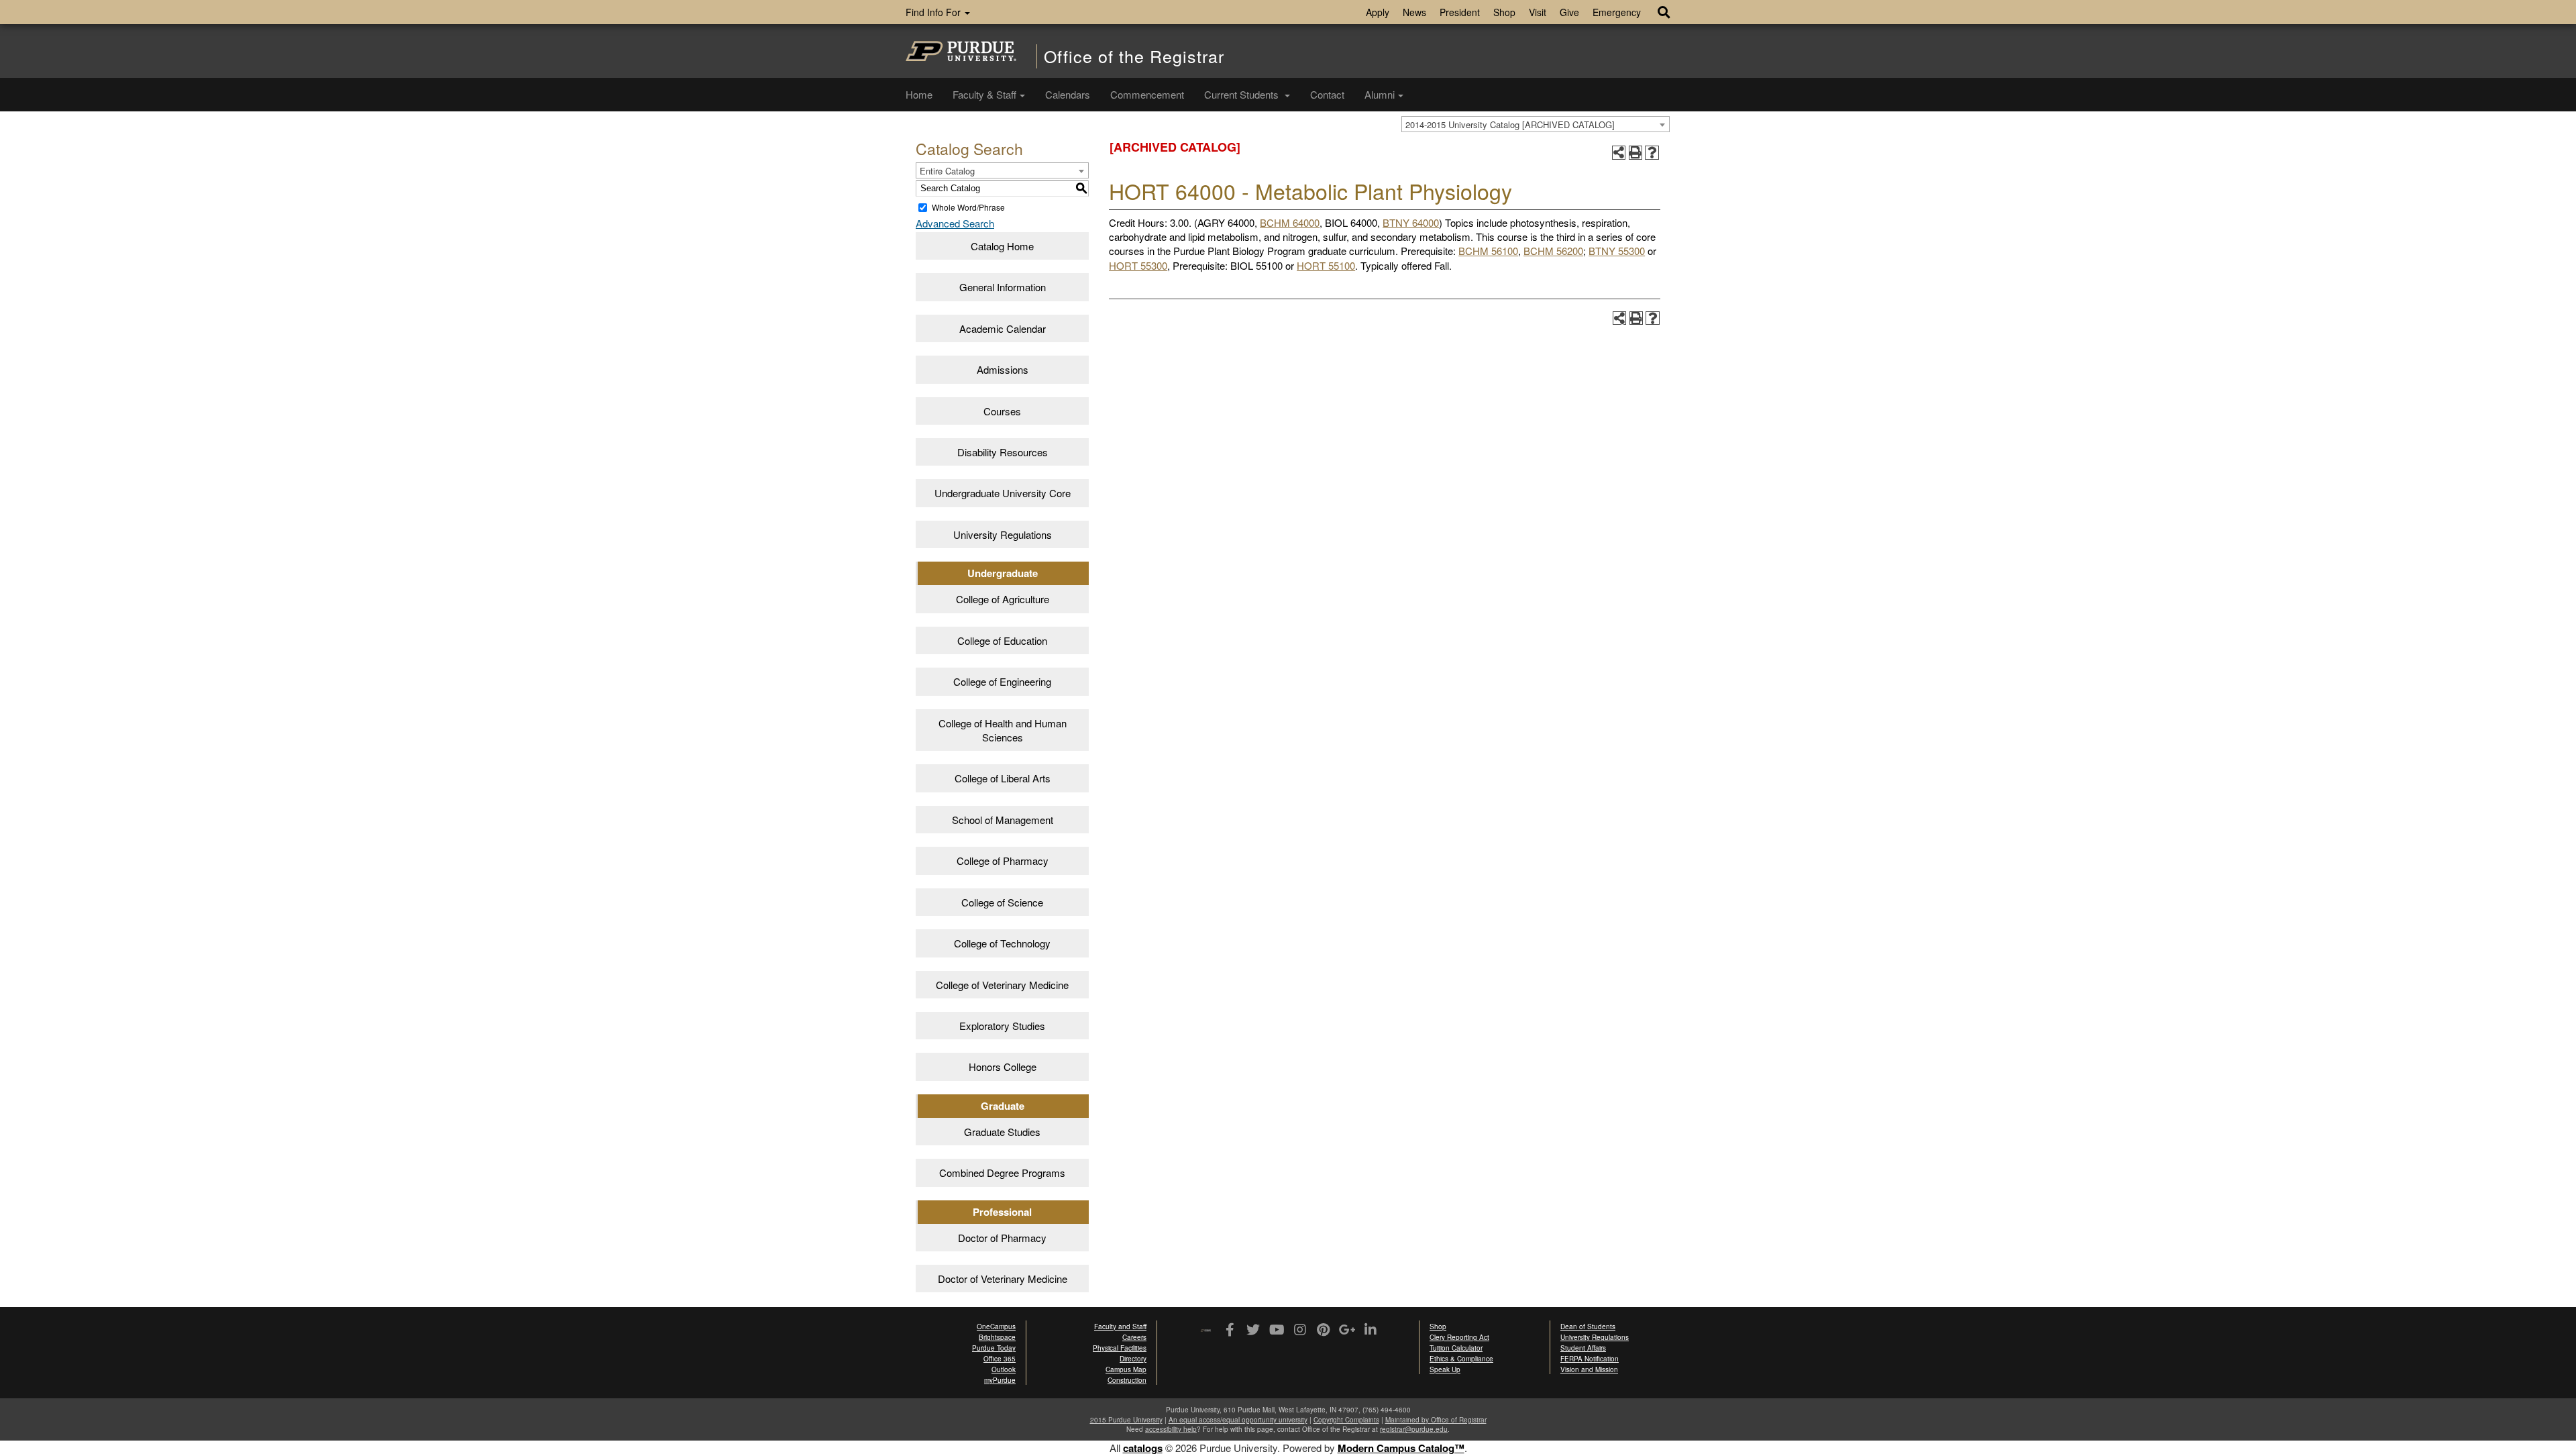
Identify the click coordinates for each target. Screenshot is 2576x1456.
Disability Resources (1003, 452)
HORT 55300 (1138, 265)
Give (1569, 12)
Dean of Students (1588, 1327)
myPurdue (1000, 1380)
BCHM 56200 (1553, 251)
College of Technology (1002, 943)
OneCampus (996, 1327)
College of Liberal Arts (1003, 778)
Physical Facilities (1120, 1348)
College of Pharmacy (1003, 861)
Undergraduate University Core (1003, 493)
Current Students (1243, 94)
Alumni (1380, 94)
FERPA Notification (1590, 1359)
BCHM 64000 (1290, 222)
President (1460, 12)
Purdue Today (994, 1348)
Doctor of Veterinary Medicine (1003, 1279)
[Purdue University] (961, 51)
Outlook (1004, 1369)
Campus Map (1126, 1369)
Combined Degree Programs (1002, 1173)
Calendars (1068, 94)
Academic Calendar (1003, 328)
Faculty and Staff (1120, 1327)
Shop (1504, 12)
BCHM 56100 (1488, 251)
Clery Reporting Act (1459, 1337)
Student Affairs (1583, 1348)
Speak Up (1445, 1369)
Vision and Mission (1589, 1369)
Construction (1127, 1380)
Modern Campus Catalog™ (1401, 1448)
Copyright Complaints (1346, 1420)
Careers (1134, 1337)
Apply (1378, 12)
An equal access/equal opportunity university (1238, 1420)
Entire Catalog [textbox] (947, 171)
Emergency (1617, 12)
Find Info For (934, 12)
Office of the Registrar (1134, 56)
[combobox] (1536, 124)
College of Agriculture (1003, 599)
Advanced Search (955, 223)
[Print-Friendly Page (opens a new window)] (1636, 153)
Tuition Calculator (1456, 1348)
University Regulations (1003, 534)
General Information (1003, 287)
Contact (1327, 94)
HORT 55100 (1326, 265)
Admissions (1003, 369)
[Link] (1229, 1331)
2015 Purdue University (1126, 1420)
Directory (1133, 1359)
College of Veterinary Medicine (1002, 985)
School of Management (1003, 820)
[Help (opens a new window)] (1652, 153)
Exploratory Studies (1002, 1026)
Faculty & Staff (984, 94)
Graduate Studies (1002, 1132)
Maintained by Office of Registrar (1436, 1420)
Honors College (1003, 1067)
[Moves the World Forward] (1206, 1331)
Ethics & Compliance (1461, 1359)
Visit (1538, 12)
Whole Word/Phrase (968, 207)
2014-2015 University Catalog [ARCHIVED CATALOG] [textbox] (1510, 124)
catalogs (1143, 1448)
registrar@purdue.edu (1414, 1429)
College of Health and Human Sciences (1003, 730)
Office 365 (1000, 1359)
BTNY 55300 (1617, 251)
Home (919, 94)
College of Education (1002, 640)
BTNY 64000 (1411, 222)
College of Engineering (1002, 681)
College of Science (1002, 902)
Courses (1002, 411)
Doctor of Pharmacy (1002, 1238)
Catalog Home (1002, 246)
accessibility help (1171, 1429)
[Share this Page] (1619, 153)
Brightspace (997, 1337)
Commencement (1147, 94)
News (1414, 12)
